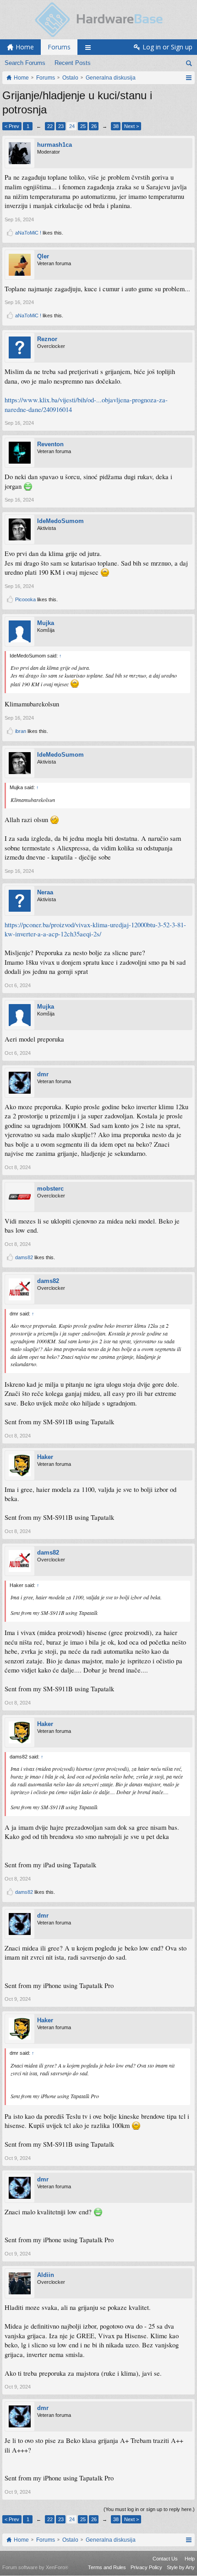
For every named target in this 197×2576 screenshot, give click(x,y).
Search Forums (25, 63)
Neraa (45, 892)
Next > (131, 126)
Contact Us (165, 2559)
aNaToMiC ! (28, 233)
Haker (45, 1457)
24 (72, 126)
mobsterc (50, 1189)
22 (50, 126)
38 (116, 126)
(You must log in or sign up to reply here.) (149, 2509)
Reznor (47, 339)
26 (94, 126)
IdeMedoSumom (60, 521)
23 (61, 126)
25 (83, 126)
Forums (59, 47)
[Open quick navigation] (189, 78)
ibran (21, 731)
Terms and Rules (107, 2567)
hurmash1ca (55, 145)
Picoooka (25, 599)
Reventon (50, 444)
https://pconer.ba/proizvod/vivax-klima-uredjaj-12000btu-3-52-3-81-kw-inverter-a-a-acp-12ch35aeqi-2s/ (95, 930)
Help (190, 2559)
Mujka (46, 623)
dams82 (24, 1257)
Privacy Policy (146, 2567)
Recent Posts (73, 63)
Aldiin (46, 2275)
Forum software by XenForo (35, 2567)
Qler (43, 256)
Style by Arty (181, 2567)
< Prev (12, 126)
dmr (43, 1074)
